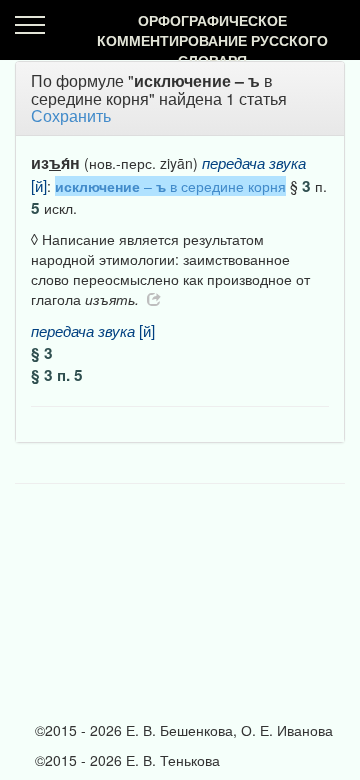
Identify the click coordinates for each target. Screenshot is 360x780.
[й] (93, 330)
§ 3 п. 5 (57, 375)
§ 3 (42, 353)
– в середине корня (170, 186)
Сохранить (71, 115)
